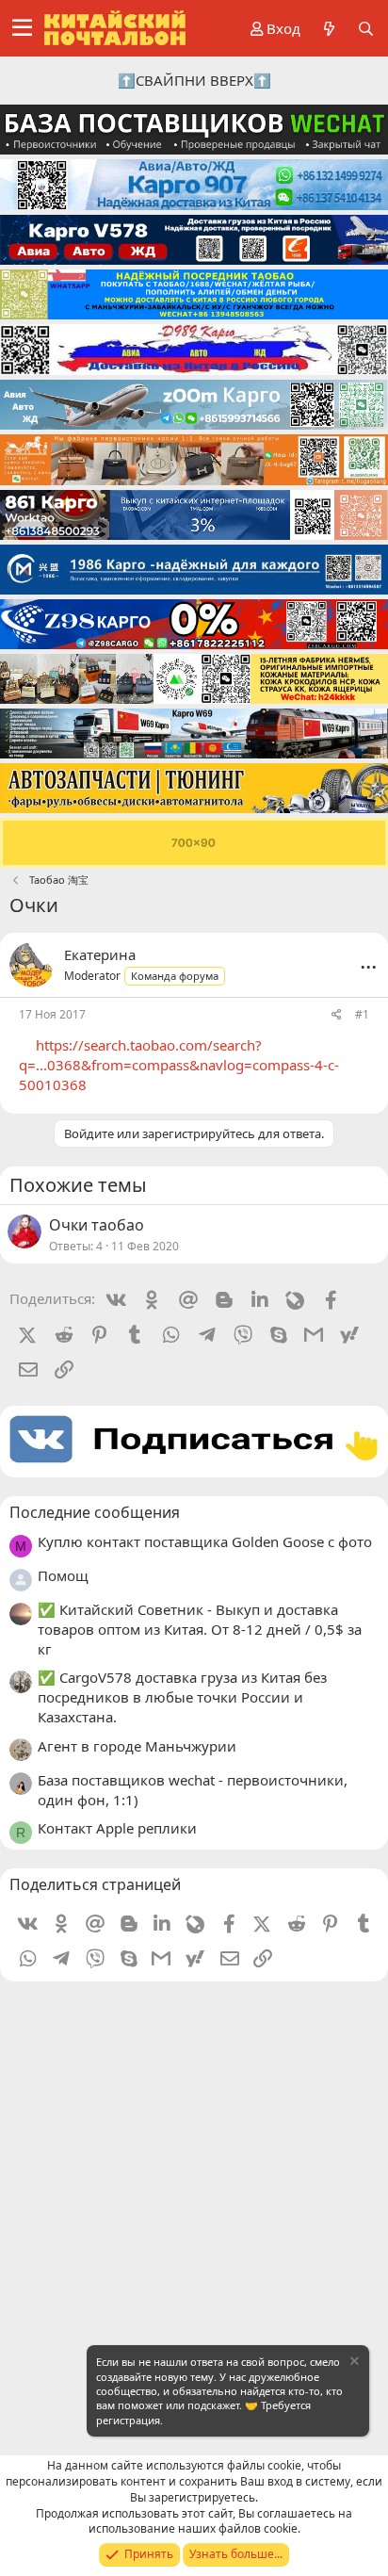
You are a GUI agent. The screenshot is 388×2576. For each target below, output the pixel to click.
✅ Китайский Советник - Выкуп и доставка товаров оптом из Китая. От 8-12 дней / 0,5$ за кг (200, 1629)
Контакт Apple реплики (117, 1828)
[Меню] (22, 28)
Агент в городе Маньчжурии (137, 1746)
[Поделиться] (337, 1015)
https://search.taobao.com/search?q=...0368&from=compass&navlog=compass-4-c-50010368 (179, 1065)
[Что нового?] (328, 29)
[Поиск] (366, 29)
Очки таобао (97, 1225)
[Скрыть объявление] (353, 2364)
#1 (362, 1014)
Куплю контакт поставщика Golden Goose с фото (205, 1541)
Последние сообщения (95, 1512)
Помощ (63, 1575)
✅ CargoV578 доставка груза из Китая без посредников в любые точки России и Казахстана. (182, 1697)
